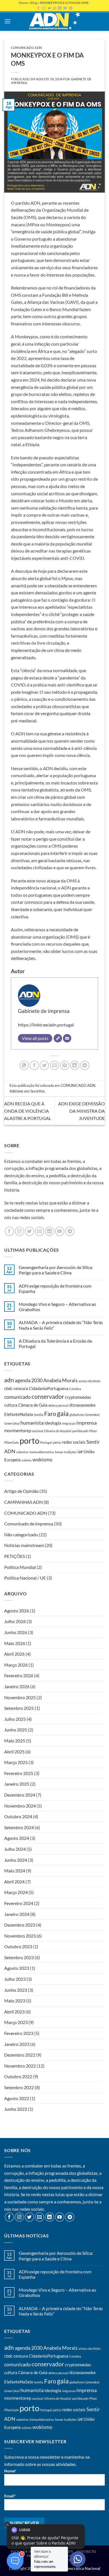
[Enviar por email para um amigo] (55, 1065)
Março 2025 (16, 1762)
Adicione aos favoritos (27, 1091)
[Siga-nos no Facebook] (9, 1231)
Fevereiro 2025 (19, 1773)
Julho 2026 (15, 1621)
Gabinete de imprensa (44, 1011)
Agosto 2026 (17, 1611)
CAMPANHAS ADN (23, 1502)
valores (27, 1460)
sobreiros (22, 1452)
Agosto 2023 (17, 1968)
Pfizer (93, 1431)
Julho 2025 (15, 1719)
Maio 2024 (15, 1871)
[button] (8, 21)
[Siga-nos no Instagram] (19, 1231)
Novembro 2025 (20, 1697)
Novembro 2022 (20, 2066)
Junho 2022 (16, 2109)
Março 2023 (16, 2022)
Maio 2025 (15, 1741)
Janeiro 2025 (17, 1784)
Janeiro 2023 (17, 2044)
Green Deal (12, 1423)
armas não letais (90, 1381)
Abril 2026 (14, 1654)
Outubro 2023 (18, 1946)
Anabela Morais (61, 1380)
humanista (32, 1423)
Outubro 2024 (18, 1816)
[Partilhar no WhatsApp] (24, 1065)
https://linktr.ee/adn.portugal (46, 1025)
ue (80, 1451)
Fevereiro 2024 (19, 1903)
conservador (48, 1397)
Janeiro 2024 (17, 1914)
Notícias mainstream (24, 1545)
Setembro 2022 (19, 2087)
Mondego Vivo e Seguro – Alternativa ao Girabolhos (57, 1307)
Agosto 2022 (17, 2098)
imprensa (87, 1423)
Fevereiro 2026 (19, 1675)
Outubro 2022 (18, 2076)
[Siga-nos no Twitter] (29, 1231)
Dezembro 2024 (20, 1795)
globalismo (77, 1415)
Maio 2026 (15, 1643)
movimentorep (18, 1430)
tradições (70, 1452)
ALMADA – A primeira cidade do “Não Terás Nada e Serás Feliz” (61, 1325)
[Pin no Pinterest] (65, 1065)
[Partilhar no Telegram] (85, 1065)
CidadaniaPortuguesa (49, 1388)
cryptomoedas (78, 1397)
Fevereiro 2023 (19, 2033)
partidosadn (80, 1431)
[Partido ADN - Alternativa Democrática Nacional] (54, 21)
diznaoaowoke (82, 1405)
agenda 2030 (29, 1380)
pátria (57, 1442)
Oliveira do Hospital (58, 1431)
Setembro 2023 (19, 1957)
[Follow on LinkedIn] (50, 1231)
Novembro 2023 (20, 1936)
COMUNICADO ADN (26, 48)
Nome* (10, 2471)
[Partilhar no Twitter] (44, 1065)
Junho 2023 (16, 1990)
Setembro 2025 (19, 1708)
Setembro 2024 (19, 1827)
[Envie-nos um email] (40, 1231)
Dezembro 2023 (20, 1925)
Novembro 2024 (20, 1806)
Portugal (46, 1442)
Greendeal (92, 1415)
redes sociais (74, 1442)
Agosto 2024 (17, 1838)
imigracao (69, 1423)
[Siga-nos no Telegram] (70, 1231)
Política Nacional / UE (25, 1578)
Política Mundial (20, 1567)
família (39, 1415)
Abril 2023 (14, 2012)
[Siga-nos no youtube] (60, 1231)
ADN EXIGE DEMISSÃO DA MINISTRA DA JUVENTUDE (81, 1111)
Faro (50, 1414)
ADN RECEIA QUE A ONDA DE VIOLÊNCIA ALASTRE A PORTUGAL (28, 1111)
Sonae (59, 1452)
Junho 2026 (16, 1632)
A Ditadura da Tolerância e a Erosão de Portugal (55, 1343)
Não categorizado (21, 1535)
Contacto (87, 2551)
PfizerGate (11, 1442)
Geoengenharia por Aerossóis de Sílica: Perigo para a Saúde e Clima (56, 1270)
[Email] (67, 1038)
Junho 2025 (16, 1730)
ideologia (53, 1423)
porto (29, 1440)
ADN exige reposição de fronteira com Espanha (55, 1288)
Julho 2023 (15, 1979)
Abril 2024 (14, 1882)
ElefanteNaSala (19, 1414)
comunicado (17, 1397)
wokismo (42, 1459)
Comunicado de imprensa (29, 1524)
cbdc (8, 1388)
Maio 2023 (15, 2001)
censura (21, 1388)
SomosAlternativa (42, 1452)
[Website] (58, 1038)
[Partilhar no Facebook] (34, 1065)
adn (9, 1380)
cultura (11, 1405)
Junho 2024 (16, 1860)
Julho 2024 (15, 1849)
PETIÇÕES (15, 1556)
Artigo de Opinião (21, 1491)
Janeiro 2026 (17, 1686)
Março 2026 (16, 1665)
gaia (63, 1414)
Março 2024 (16, 1892)
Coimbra (75, 1389)
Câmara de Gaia (33, 1405)
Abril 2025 (14, 1752)
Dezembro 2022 (20, 2055)
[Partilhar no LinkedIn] (75, 1065)
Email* (10, 2496)
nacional (38, 1431)
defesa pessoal (58, 1405)
